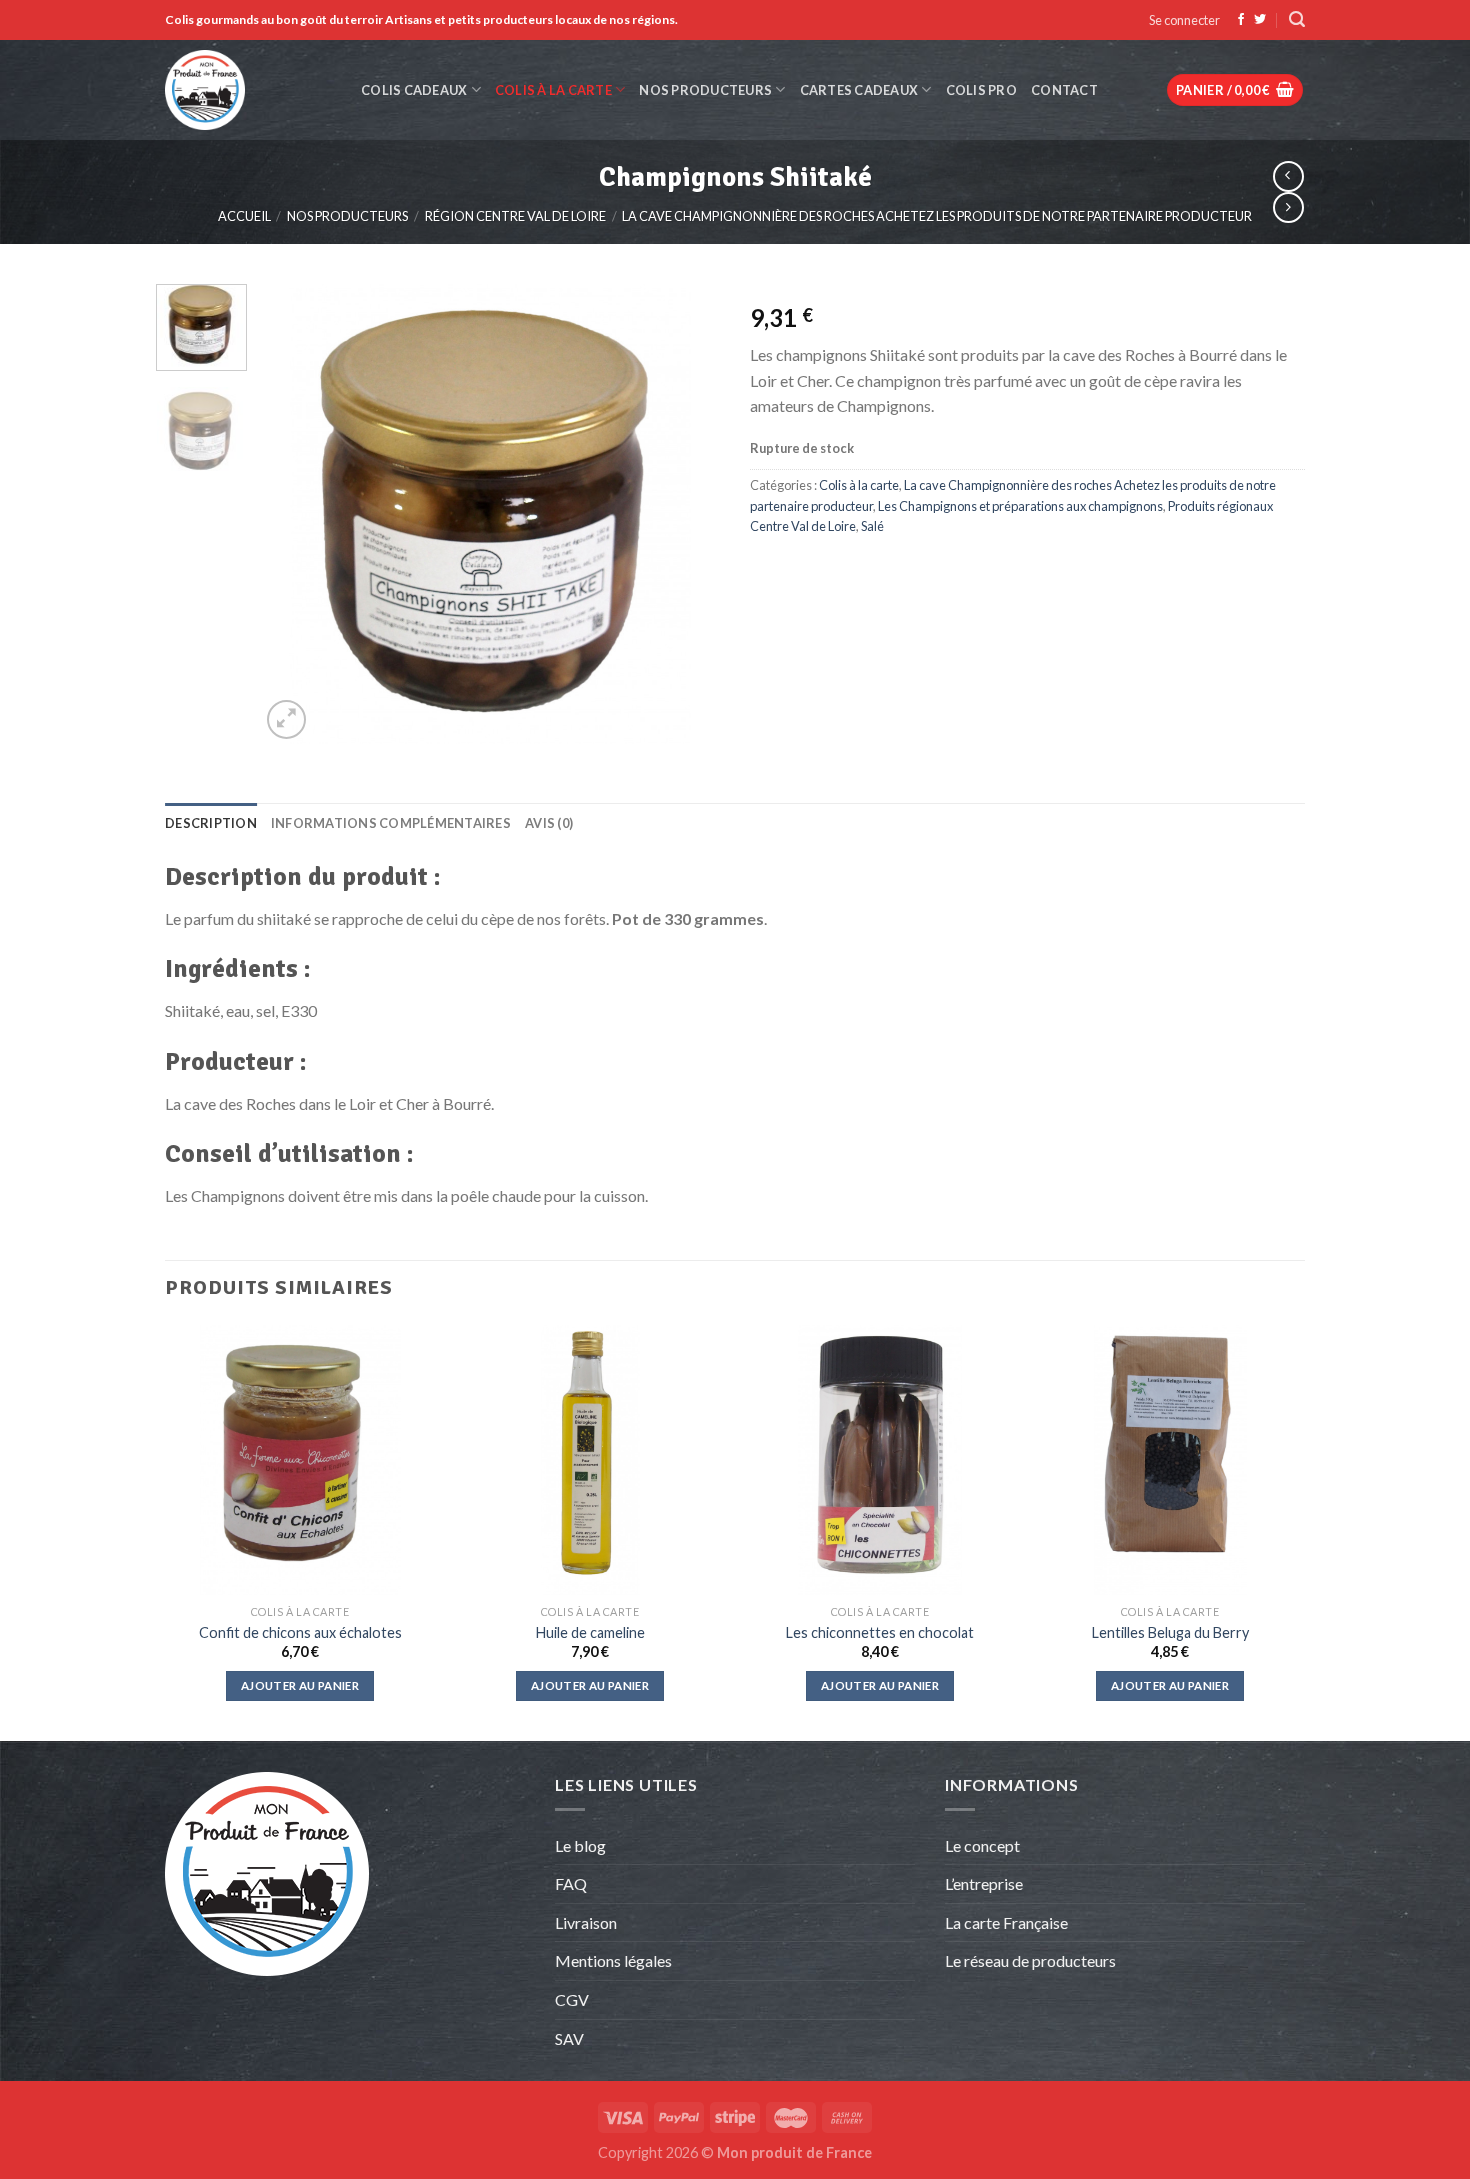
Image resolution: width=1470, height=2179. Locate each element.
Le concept (982, 1845)
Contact (1064, 90)
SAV (569, 2038)
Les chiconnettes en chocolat (880, 1632)
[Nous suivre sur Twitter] (1260, 20)
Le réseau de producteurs (1030, 1960)
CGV (572, 1999)
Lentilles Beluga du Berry (1170, 1632)
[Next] (686, 514)
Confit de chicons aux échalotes (300, 1632)
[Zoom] (286, 719)
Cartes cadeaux (859, 90)
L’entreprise (984, 1883)
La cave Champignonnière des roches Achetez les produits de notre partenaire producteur (937, 216)
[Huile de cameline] (590, 1460)
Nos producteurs (705, 90)
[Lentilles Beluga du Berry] (1170, 1460)
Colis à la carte (553, 90)
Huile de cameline (590, 1632)
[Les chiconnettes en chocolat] (880, 1460)
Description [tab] (211, 823)
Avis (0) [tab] (549, 823)
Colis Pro (981, 90)
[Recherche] (1297, 19)
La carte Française (1008, 1922)
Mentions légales (613, 1960)
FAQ (571, 1883)
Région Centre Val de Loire (515, 216)
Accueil (244, 216)
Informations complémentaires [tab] (391, 823)
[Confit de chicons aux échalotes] (300, 1460)
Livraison (586, 1922)
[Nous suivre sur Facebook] (1241, 20)
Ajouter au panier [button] (300, 1685)
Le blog (580, 1845)
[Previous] (295, 514)
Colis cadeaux (414, 90)
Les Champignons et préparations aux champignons (1020, 506)
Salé (872, 526)
